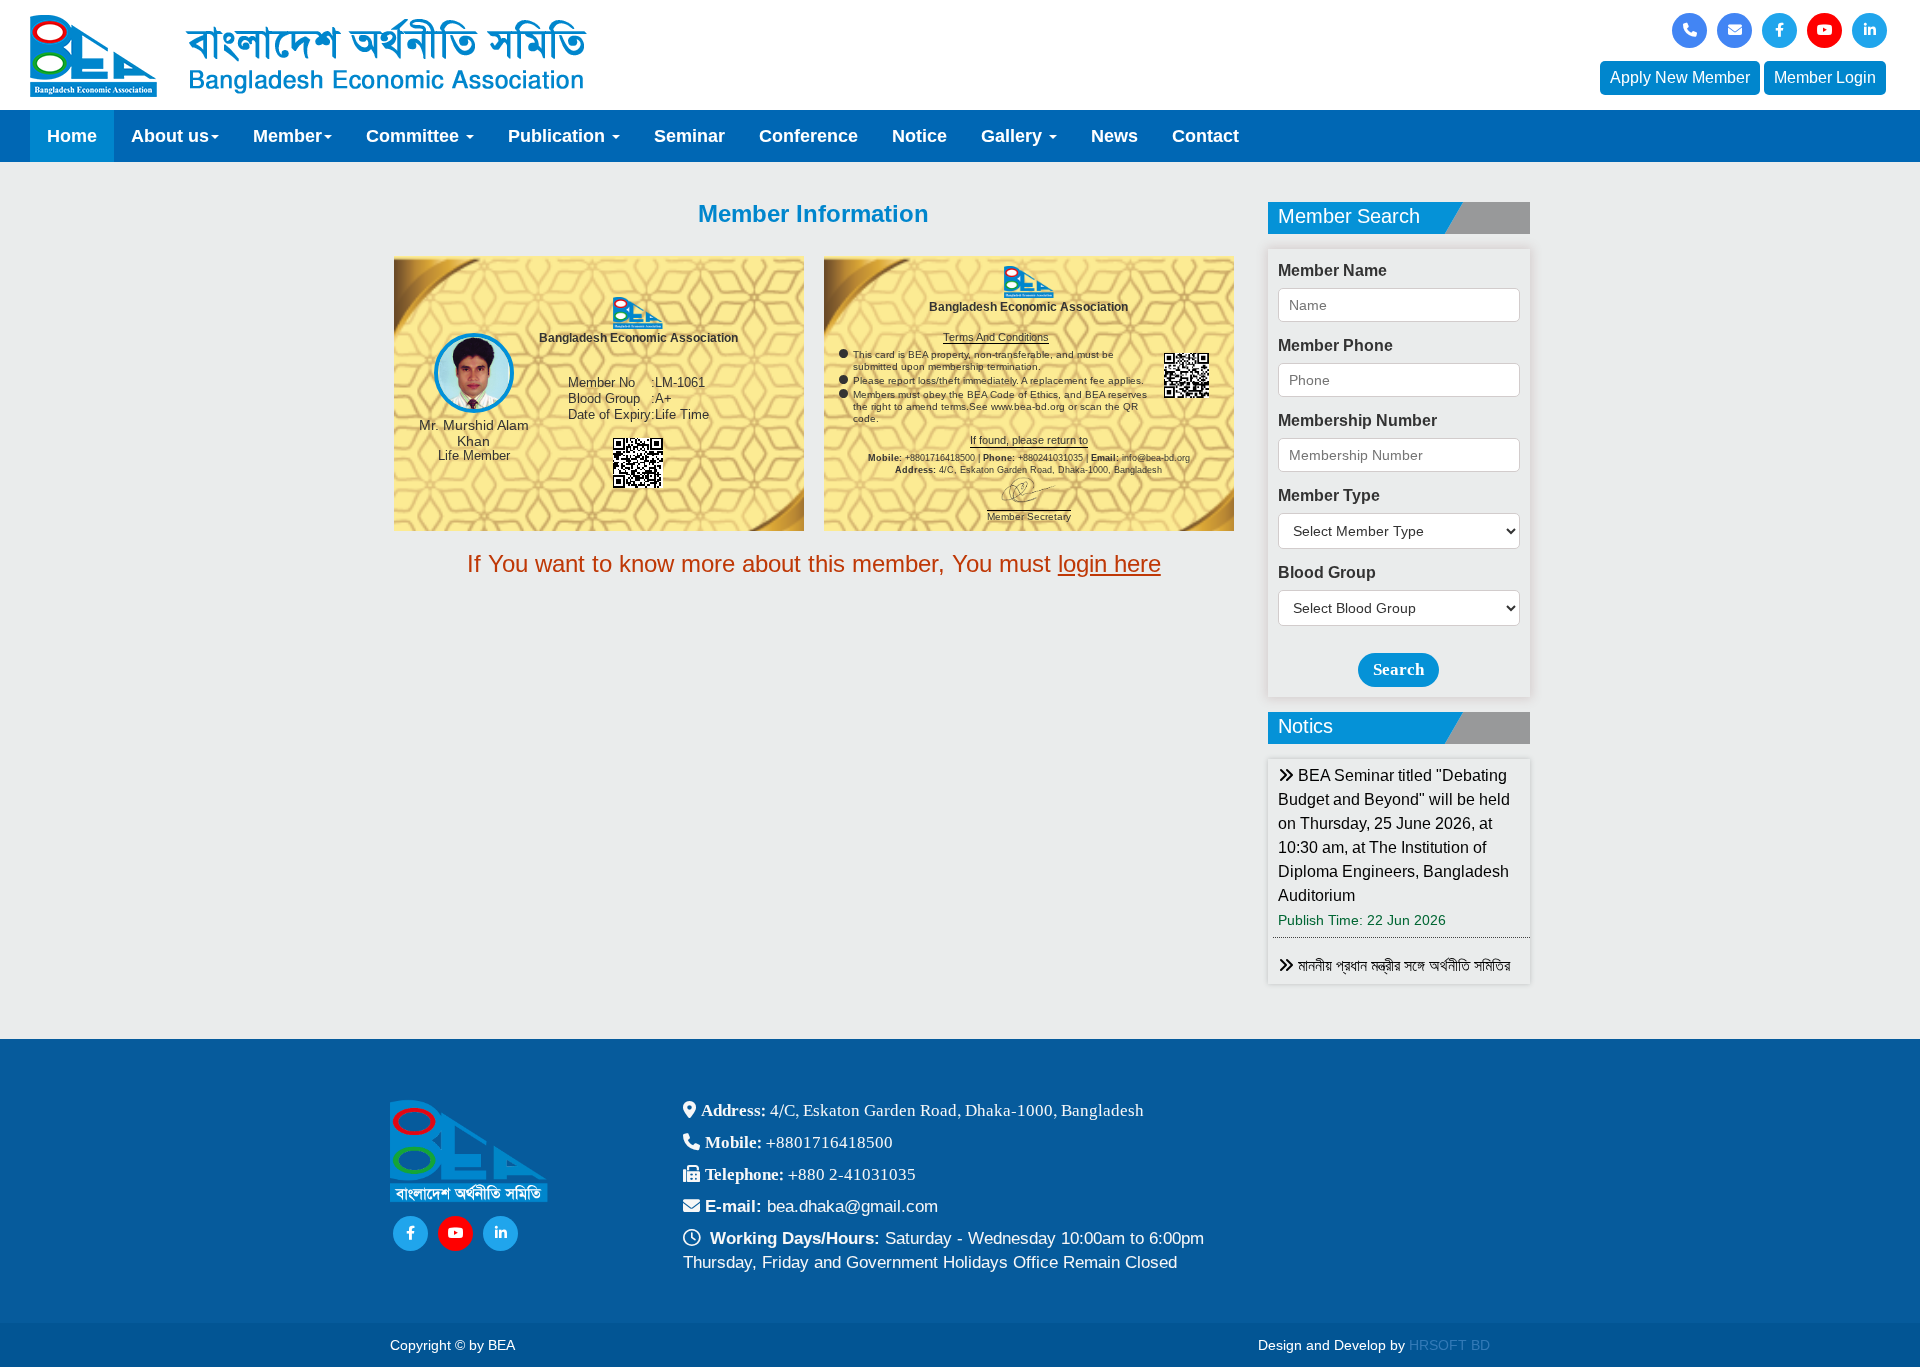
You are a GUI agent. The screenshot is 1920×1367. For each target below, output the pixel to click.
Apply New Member (1680, 77)
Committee (415, 136)
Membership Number (1357, 420)
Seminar (689, 136)
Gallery (1014, 136)
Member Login (1825, 77)
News (1114, 136)
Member (287, 136)
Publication (559, 136)
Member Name (1332, 270)
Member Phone (1335, 345)
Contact (1205, 136)
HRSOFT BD (1449, 1345)
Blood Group (1327, 572)
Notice (919, 136)
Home (72, 136)
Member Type (1329, 495)
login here (1109, 563)
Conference (808, 136)
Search (1398, 669)
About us (170, 136)
